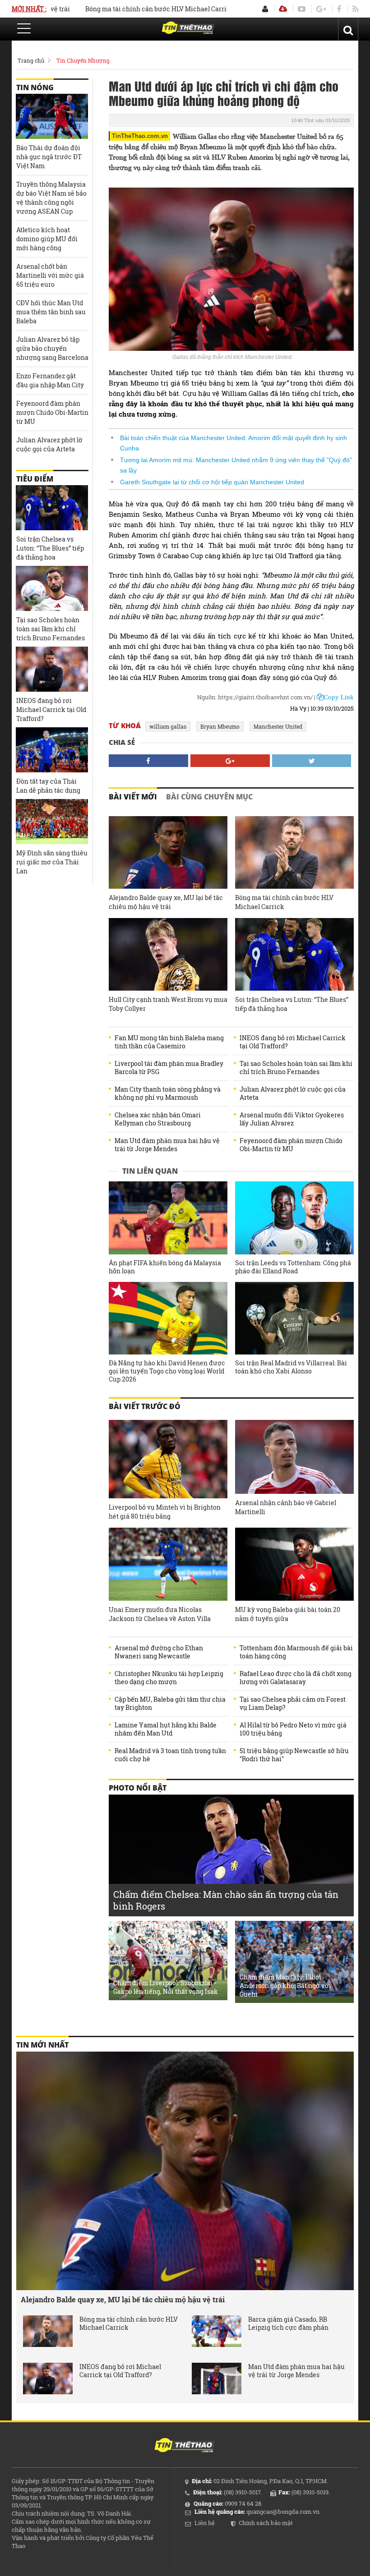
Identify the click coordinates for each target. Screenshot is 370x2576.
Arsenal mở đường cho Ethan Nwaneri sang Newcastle (159, 1652)
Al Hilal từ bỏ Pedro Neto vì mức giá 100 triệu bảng (293, 1729)
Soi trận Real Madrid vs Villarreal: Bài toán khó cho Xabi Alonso (291, 1367)
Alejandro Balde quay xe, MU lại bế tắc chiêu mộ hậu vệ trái (166, 902)
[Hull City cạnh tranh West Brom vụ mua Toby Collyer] (168, 954)
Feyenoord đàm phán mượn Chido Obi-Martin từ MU (291, 1145)
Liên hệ (205, 2523)
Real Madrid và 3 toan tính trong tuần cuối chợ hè (170, 1755)
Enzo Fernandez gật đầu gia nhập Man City (50, 380)
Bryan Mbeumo (220, 726)
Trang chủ (31, 60)
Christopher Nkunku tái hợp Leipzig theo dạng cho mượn (169, 1678)
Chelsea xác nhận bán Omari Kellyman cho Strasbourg (158, 1119)
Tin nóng (35, 87)
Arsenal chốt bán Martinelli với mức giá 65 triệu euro (50, 275)
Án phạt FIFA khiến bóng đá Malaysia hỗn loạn (165, 1267)
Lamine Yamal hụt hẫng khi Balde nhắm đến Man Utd (166, 1729)
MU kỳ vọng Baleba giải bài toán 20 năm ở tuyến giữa (288, 1614)
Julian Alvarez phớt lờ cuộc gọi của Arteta (293, 1093)
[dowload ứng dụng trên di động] (283, 9)
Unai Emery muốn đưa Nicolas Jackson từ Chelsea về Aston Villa (160, 1614)
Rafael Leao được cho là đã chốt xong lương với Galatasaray (296, 1678)
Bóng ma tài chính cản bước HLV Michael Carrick (119, 9)
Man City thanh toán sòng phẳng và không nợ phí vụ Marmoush (168, 1093)
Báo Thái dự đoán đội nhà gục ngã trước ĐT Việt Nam (49, 157)
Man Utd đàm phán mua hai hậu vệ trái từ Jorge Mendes (167, 1145)
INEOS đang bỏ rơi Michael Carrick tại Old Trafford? (293, 1042)
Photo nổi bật (138, 1788)
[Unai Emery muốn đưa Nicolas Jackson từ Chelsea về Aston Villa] (168, 1564)
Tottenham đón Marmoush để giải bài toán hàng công (296, 1652)
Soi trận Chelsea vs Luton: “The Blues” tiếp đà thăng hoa (292, 1004)
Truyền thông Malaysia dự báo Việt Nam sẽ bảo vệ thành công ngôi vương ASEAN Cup (51, 198)
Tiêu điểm (35, 479)
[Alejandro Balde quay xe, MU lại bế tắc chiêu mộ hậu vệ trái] (168, 852)
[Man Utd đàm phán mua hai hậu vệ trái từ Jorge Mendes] (217, 2379)
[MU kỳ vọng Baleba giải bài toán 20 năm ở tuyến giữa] (294, 1564)
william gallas (168, 726)
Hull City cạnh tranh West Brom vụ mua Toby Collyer (168, 1004)
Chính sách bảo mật (266, 2523)
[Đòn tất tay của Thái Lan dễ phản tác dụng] (52, 750)
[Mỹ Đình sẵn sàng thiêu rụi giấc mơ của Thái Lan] (52, 822)
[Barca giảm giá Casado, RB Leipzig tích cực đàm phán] (217, 2331)
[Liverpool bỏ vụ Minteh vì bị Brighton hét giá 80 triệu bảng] (168, 1459)
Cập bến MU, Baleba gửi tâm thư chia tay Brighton (170, 1704)
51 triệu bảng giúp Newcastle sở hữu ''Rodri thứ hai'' (294, 1755)
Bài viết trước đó (145, 1406)
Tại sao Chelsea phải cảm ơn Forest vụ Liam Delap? (293, 1704)
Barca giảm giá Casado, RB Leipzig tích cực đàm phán (288, 2323)
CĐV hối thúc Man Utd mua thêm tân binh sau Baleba (51, 312)
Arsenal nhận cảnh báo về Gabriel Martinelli (286, 1507)
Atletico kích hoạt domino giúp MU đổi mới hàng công (47, 239)
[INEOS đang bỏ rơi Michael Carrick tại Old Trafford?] (52, 669)
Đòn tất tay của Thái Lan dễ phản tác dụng (48, 786)
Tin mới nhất (42, 2045)
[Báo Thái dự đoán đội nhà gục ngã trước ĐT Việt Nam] (52, 116)
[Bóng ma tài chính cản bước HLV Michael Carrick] (294, 852)
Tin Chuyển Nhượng (83, 60)
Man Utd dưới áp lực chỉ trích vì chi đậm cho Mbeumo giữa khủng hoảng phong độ (224, 93)
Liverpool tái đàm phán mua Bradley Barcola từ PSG (169, 1068)
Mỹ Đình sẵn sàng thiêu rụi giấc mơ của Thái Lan (52, 862)
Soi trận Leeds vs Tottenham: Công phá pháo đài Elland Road (293, 1267)
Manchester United (278, 726)
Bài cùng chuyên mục (209, 797)
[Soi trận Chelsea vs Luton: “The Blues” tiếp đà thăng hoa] (294, 954)
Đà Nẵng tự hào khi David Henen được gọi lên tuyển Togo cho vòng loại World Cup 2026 (167, 1371)
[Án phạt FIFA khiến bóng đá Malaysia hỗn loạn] (168, 1218)
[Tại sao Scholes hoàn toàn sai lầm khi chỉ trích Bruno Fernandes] (52, 588)
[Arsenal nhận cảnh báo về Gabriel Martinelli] (294, 1457)
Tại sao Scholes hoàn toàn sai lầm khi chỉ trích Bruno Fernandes (296, 1068)
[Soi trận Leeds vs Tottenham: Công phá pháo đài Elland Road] (294, 1218)
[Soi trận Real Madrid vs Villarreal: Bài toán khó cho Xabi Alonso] (294, 1318)
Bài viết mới (133, 797)
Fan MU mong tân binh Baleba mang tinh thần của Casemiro (169, 1042)
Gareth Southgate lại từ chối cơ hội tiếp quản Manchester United (212, 482)
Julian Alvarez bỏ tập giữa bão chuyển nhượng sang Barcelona (52, 348)
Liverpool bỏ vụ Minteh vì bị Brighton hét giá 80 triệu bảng (165, 1512)
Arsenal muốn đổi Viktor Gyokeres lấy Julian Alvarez (292, 1119)
